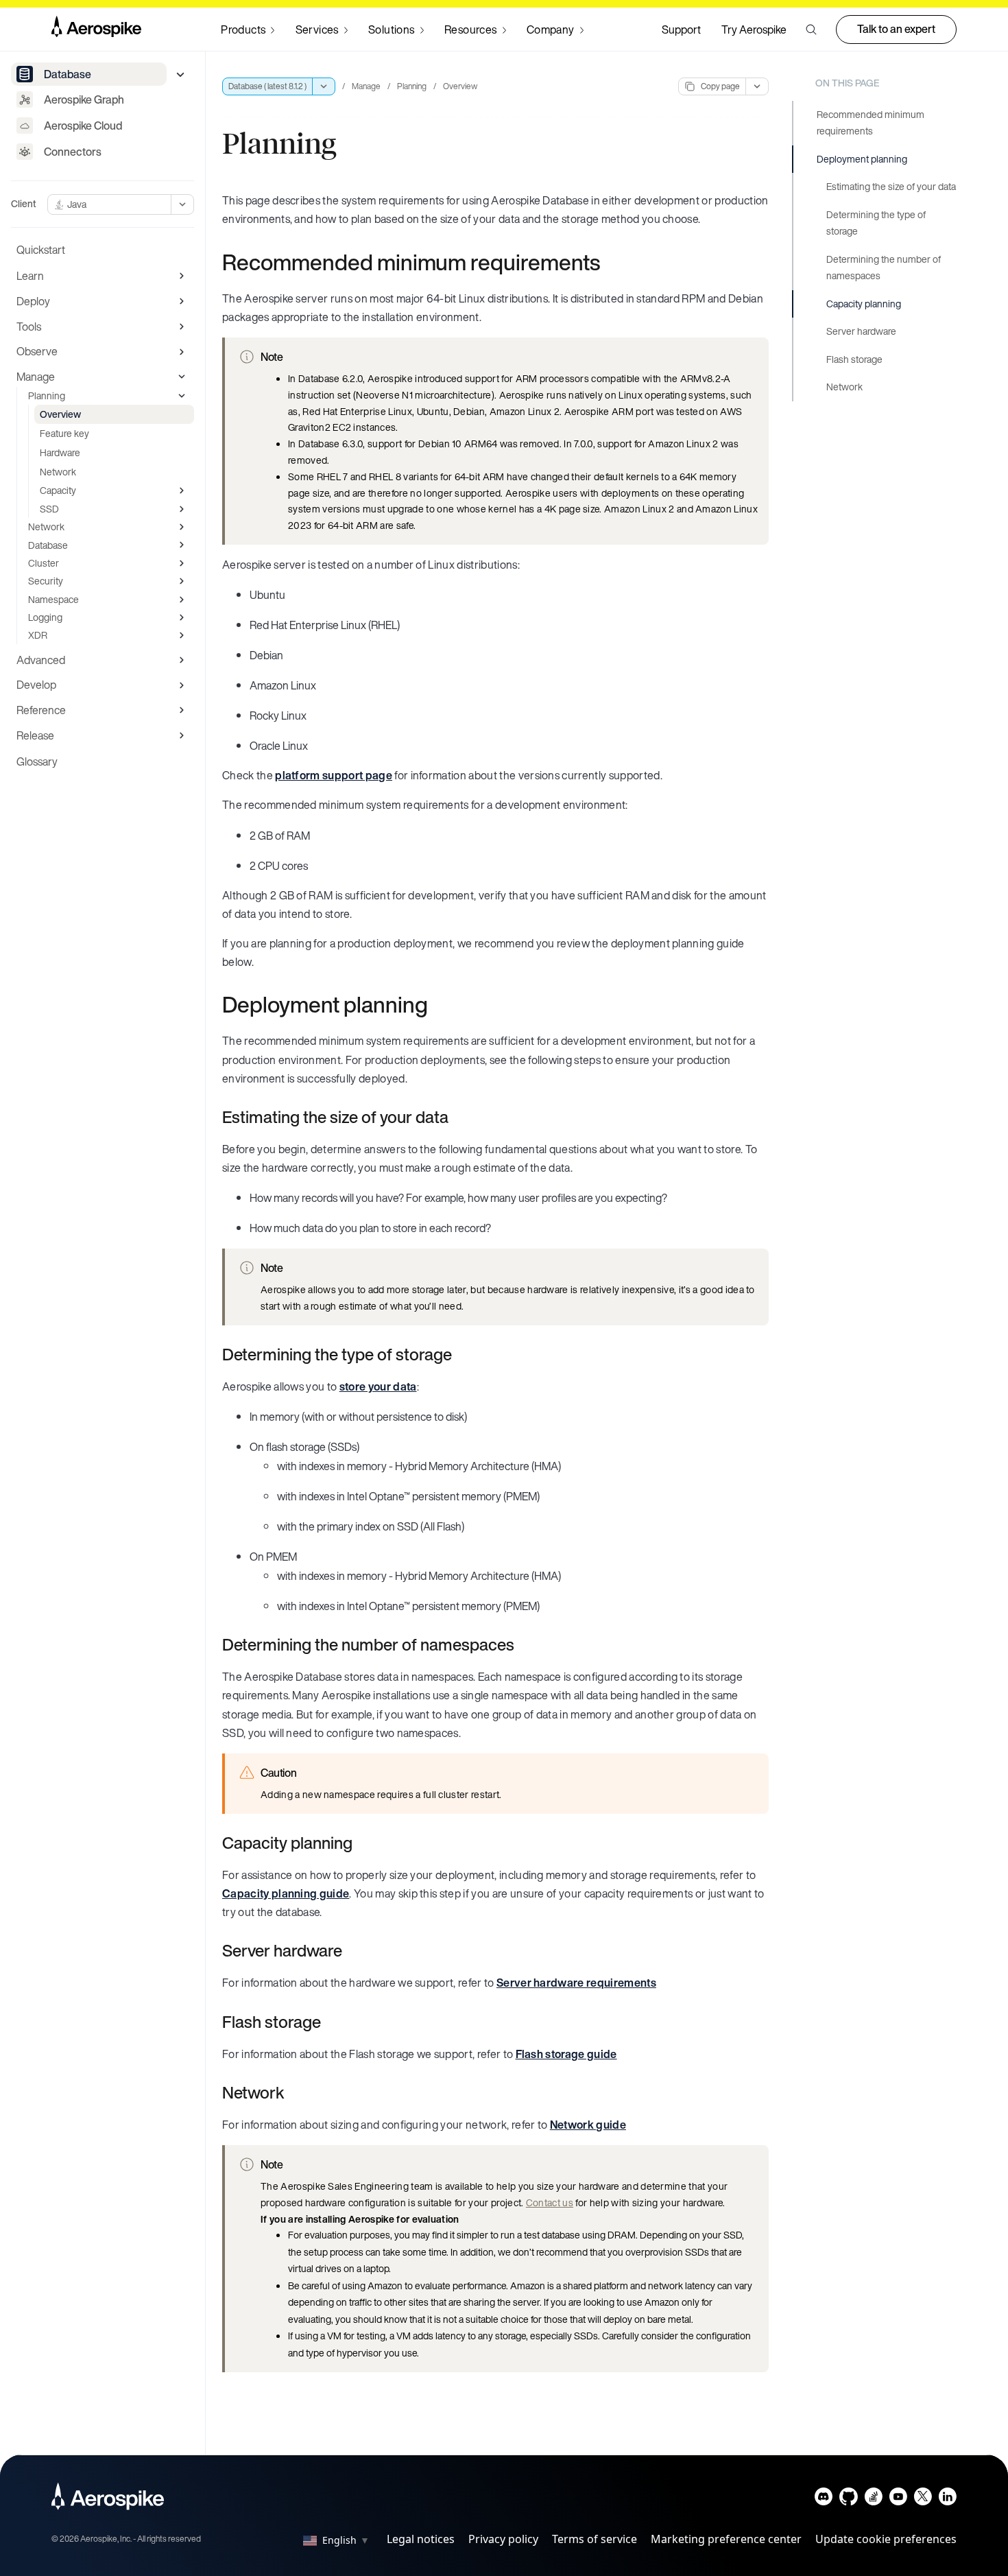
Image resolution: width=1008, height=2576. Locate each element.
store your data (378, 1386)
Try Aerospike (754, 29)
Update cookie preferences (886, 2539)
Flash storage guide (566, 2054)
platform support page (334, 775)
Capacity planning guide (286, 1893)
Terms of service (595, 2539)
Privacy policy (503, 2539)
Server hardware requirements (576, 1983)
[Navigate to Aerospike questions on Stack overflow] (873, 2500)
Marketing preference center (726, 2539)
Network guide (588, 2125)
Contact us (550, 2202)
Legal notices (421, 2539)
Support (681, 29)
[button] (811, 29)
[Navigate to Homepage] (96, 29)
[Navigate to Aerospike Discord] (824, 2500)
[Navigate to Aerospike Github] (849, 2500)
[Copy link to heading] (609, 262)
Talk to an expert (896, 29)
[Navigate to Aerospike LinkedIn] (947, 2500)
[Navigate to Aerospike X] (923, 2500)
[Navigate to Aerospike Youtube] (898, 2500)
